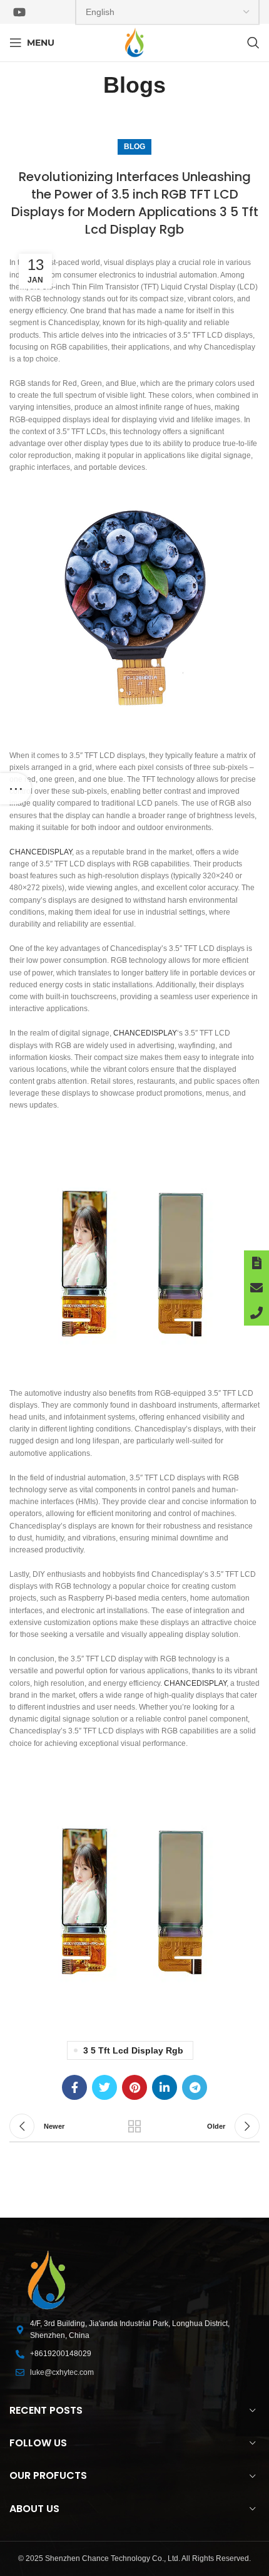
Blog (134, 147)
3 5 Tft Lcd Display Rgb (133, 2050)
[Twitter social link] (104, 2087)
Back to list (134, 2126)
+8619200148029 (61, 2354)
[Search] (253, 43)
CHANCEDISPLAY (41, 852)
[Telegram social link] (195, 2087)
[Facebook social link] (74, 2087)
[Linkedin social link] (165, 2087)
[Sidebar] (16, 789)
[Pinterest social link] (134, 2087)
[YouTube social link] (19, 12)
